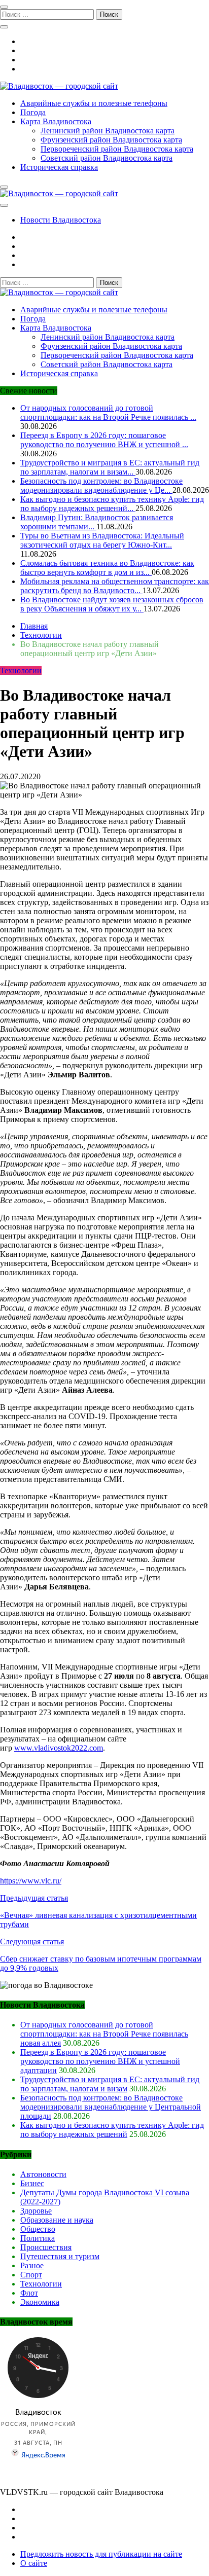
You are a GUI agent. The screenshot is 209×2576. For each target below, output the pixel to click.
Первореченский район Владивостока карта (117, 149)
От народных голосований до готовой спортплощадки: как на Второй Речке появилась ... (108, 412)
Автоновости (43, 2174)
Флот (29, 2293)
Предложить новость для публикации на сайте (101, 2554)
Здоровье (36, 2211)
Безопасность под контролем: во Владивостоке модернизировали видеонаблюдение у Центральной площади (111, 2107)
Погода (33, 112)
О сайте (34, 2563)
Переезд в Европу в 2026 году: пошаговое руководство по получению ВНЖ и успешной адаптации (100, 2061)
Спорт (31, 2275)
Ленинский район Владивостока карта (108, 131)
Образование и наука (57, 2220)
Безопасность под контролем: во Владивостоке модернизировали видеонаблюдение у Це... (101, 485)
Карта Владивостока (56, 121)
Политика (38, 2238)
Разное (32, 2265)
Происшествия (46, 2247)
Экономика (40, 2302)
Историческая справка (59, 167)
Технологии (21, 670)
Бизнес (32, 2183)
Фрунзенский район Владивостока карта (111, 140)
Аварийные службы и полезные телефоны (94, 103)
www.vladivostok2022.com (59, 1748)
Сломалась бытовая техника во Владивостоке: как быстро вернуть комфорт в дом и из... (107, 568)
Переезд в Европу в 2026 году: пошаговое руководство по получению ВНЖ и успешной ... (104, 440)
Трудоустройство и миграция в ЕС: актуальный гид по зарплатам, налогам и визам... (110, 467)
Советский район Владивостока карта (107, 158)
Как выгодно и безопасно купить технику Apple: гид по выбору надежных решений (112, 2130)
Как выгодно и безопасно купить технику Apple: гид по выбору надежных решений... (112, 504)
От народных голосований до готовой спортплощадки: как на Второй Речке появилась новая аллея (104, 2034)
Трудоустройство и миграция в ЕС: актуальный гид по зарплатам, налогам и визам (110, 2084)
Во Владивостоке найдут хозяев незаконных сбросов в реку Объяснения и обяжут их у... (112, 604)
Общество (38, 2229)
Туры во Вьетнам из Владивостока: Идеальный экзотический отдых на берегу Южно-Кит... (102, 540)
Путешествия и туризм (60, 2256)
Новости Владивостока (61, 220)
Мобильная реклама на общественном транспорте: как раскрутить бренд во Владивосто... (115, 586)
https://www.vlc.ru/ (31, 1881)
